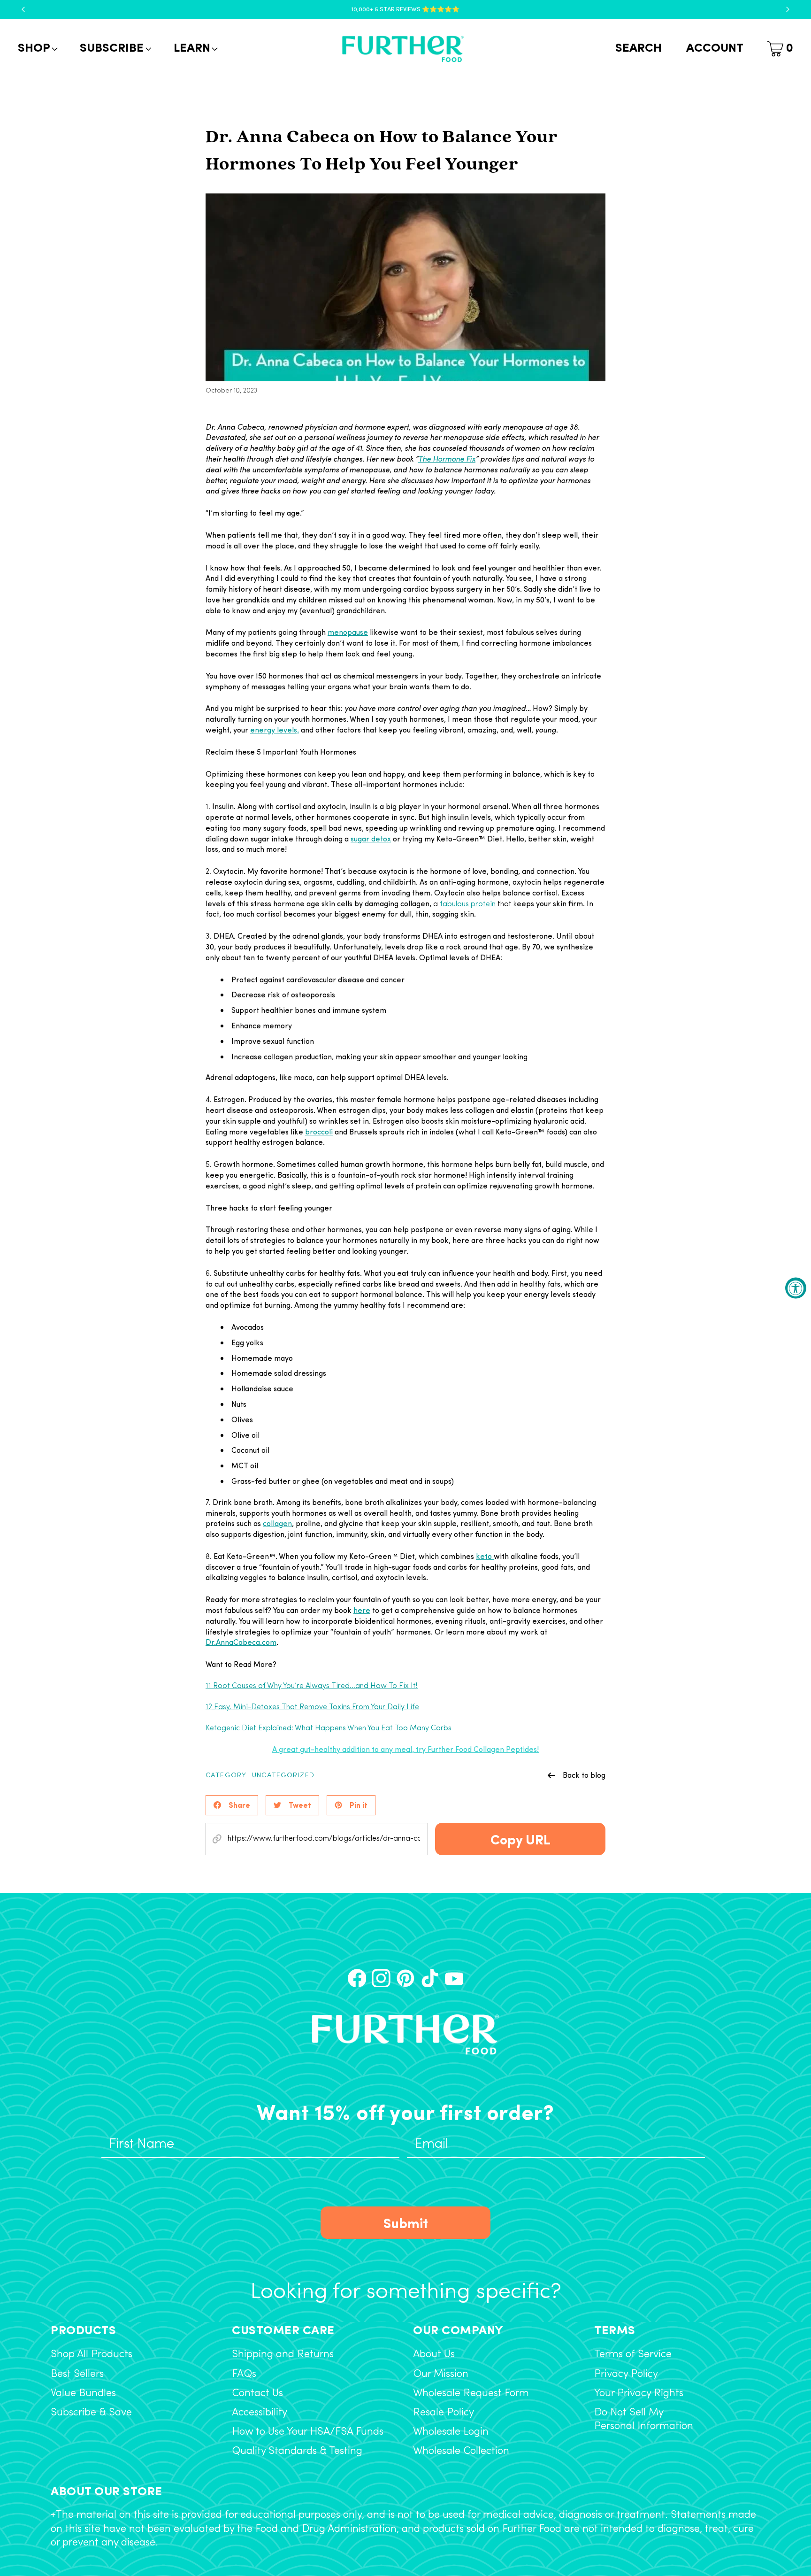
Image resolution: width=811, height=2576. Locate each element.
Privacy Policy (626, 2374)
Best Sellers (77, 2374)
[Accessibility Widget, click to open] (796, 1288)
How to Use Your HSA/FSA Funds (308, 2432)
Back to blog (584, 1775)
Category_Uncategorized (260, 1776)
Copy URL (520, 1839)
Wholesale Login (451, 2432)
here (362, 1610)
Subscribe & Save (91, 2413)
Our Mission (441, 2374)
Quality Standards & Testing (297, 2451)
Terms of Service (633, 2355)
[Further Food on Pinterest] (405, 1978)
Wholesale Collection (461, 2451)
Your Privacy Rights (639, 2394)
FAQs (244, 2374)
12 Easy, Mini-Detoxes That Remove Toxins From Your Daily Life (312, 1707)
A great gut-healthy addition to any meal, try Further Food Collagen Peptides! (405, 1749)
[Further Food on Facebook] (357, 1978)
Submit (406, 2222)
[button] (37, 49)
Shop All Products (92, 2355)
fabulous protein (468, 904)
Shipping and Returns (283, 2355)
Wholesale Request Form (471, 2394)
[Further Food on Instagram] (381, 1978)
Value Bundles (83, 2394)
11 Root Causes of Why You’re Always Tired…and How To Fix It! (312, 1686)
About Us (434, 2355)
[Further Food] (403, 49)
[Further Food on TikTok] (430, 1978)
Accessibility (260, 2413)
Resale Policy (444, 2413)
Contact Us (257, 2394)
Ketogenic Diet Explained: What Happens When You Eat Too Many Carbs (329, 1728)
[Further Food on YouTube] (454, 1978)
